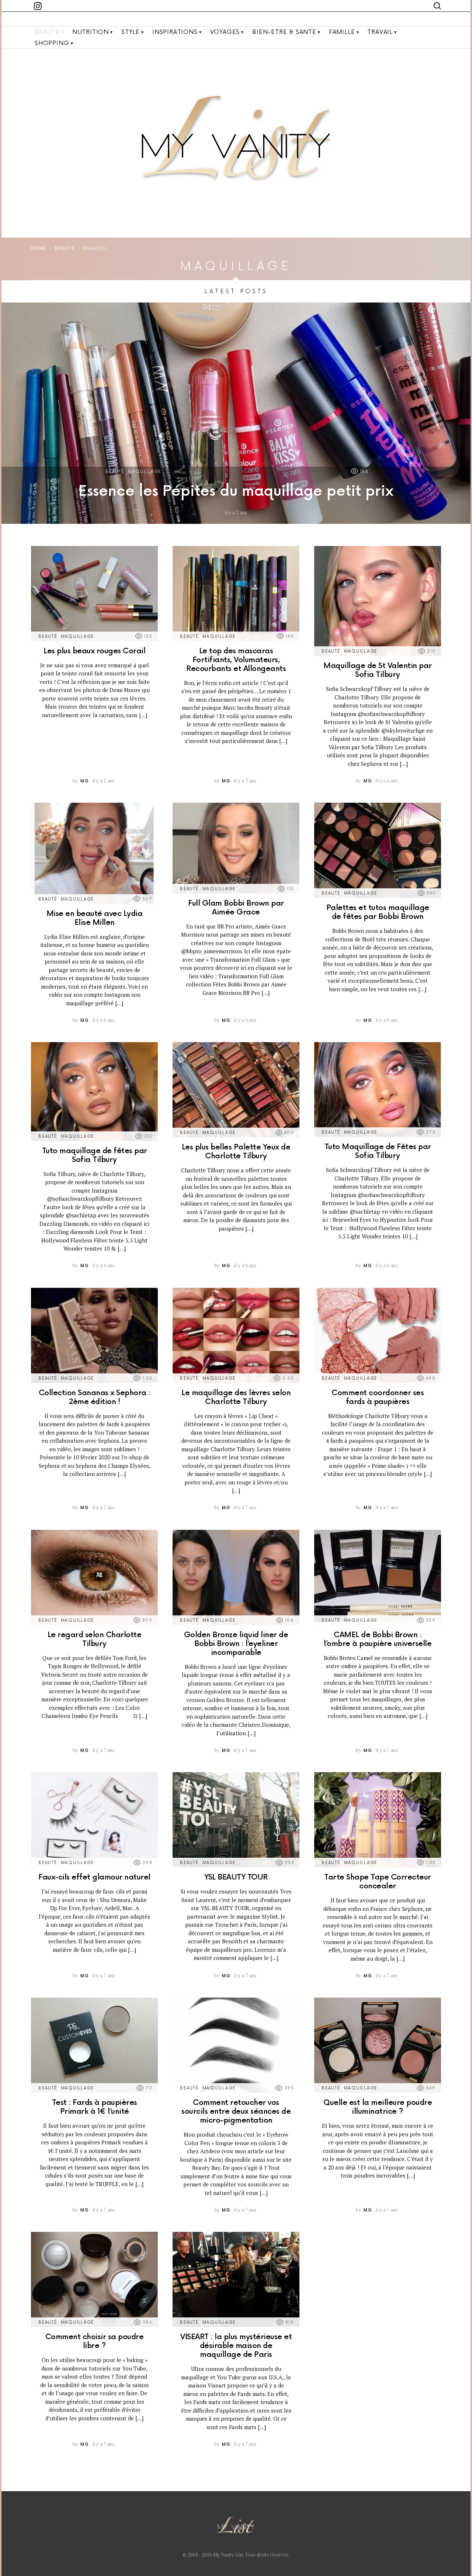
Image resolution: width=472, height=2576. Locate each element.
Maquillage (145, 472)
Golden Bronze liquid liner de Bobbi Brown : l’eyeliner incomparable (236, 1644)
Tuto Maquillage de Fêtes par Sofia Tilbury (378, 1151)
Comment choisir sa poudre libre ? (95, 2341)
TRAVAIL (380, 32)
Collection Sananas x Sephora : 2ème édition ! (95, 1397)
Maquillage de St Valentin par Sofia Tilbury (378, 670)
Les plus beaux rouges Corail (94, 651)
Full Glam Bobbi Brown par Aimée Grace (236, 908)
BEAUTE (47, 32)
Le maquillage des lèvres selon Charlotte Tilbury (236, 1397)
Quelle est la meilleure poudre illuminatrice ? (378, 2107)
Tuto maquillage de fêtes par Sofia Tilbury (95, 1155)
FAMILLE (342, 32)
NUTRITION (91, 32)
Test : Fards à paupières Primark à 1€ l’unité (95, 2107)
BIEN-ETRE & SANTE (284, 32)
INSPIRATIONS (175, 32)
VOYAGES (225, 32)
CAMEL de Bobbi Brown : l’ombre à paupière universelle (378, 1639)
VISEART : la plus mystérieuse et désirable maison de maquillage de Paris (236, 2346)
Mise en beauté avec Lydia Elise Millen (95, 918)
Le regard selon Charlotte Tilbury (95, 1639)
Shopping (52, 43)
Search (437, 6)
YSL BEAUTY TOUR (236, 1877)
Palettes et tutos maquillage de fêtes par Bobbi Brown (378, 912)
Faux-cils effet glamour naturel (94, 1877)
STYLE (131, 32)
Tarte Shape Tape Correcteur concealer (378, 1882)
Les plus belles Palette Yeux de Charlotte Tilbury (236, 1152)
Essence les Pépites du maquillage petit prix (236, 492)
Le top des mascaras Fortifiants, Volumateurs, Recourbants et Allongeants (236, 660)
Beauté (115, 472)
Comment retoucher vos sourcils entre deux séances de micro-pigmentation (236, 2112)
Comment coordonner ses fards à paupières (378, 1397)
